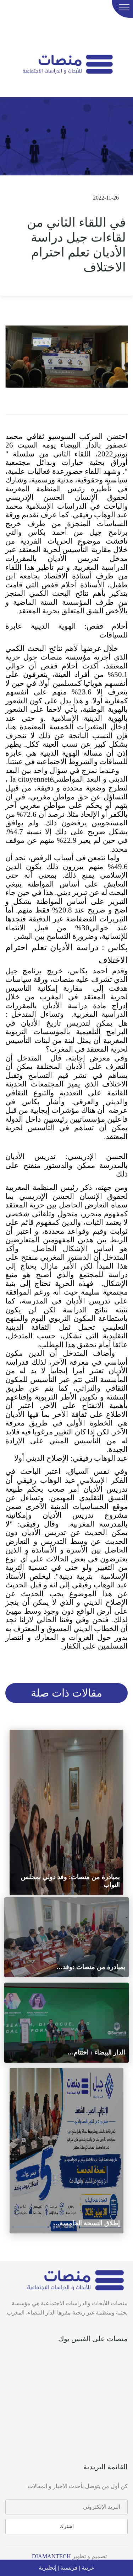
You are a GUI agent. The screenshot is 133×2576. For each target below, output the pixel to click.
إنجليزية (48, 2568)
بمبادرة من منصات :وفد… (91, 1967)
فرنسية (68, 2568)
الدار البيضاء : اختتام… (96, 2052)
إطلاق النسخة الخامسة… (87, 2223)
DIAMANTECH (51, 2556)
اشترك (67, 2526)
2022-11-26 (105, 198)
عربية (87, 2568)
